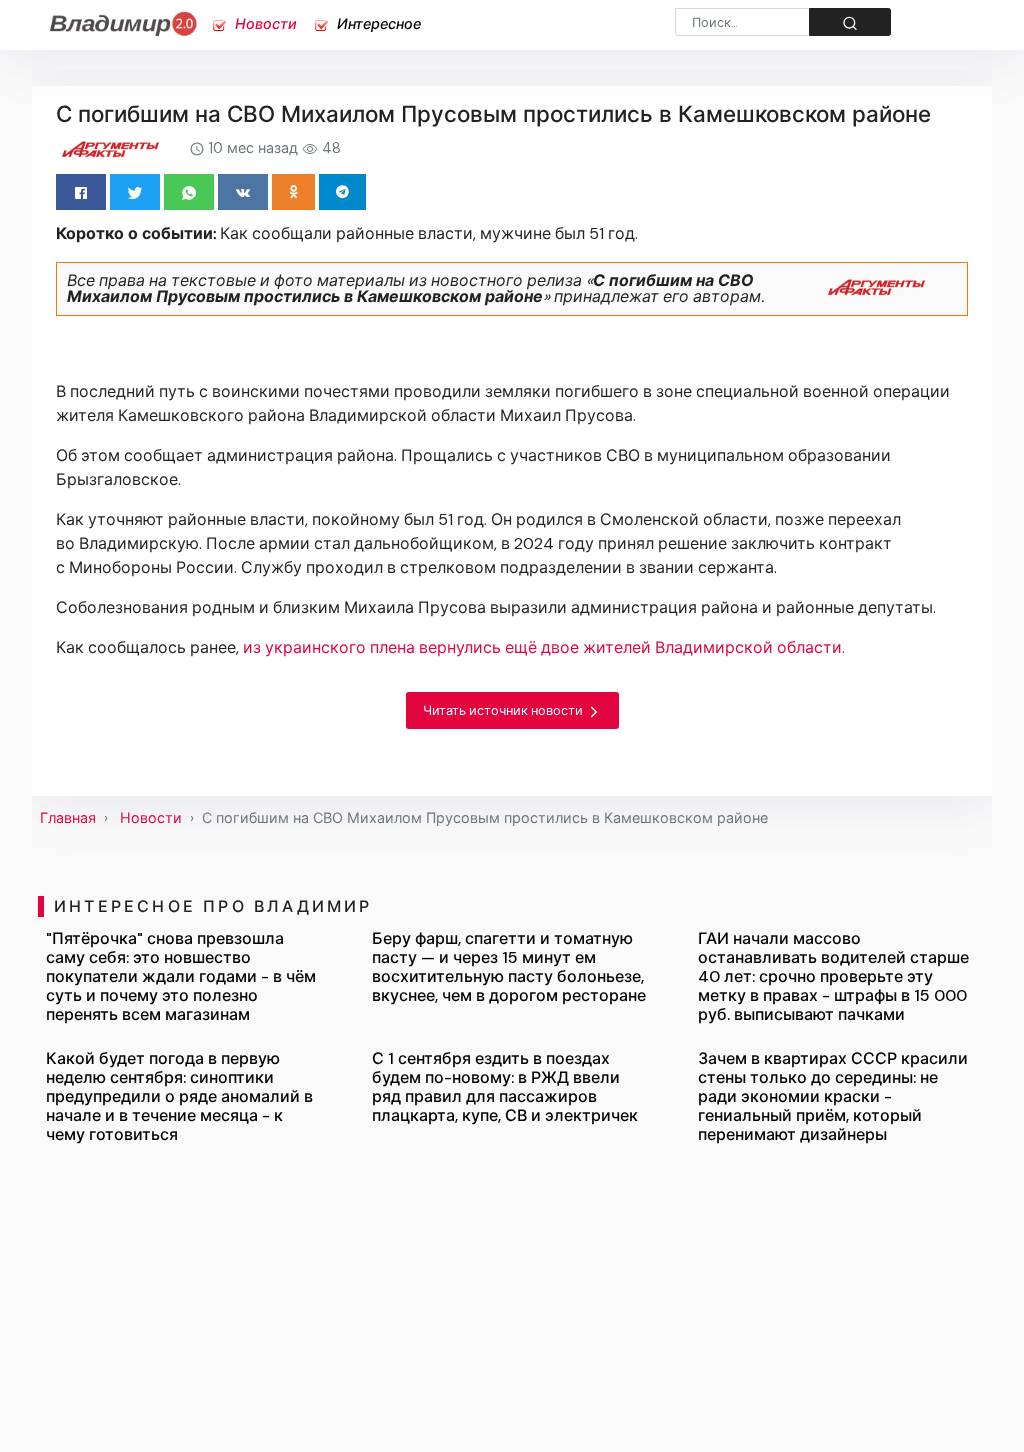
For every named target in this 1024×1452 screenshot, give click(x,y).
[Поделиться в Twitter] (135, 192)
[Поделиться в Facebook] (81, 192)
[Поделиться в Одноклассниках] (293, 192)
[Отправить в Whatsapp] (189, 192)
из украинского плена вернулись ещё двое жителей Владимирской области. (544, 647)
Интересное (377, 24)
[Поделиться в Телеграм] (342, 192)
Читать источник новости (504, 710)
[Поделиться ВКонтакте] (243, 192)
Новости (264, 24)
